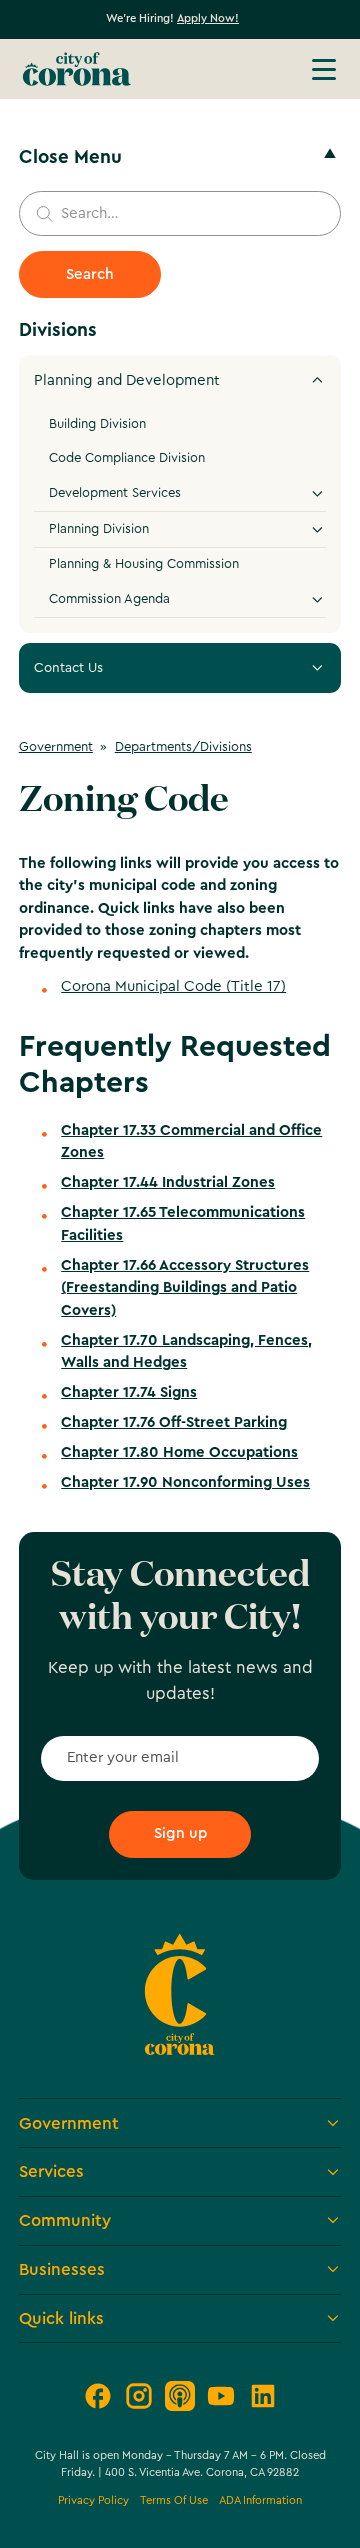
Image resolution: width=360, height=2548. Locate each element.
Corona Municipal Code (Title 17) (173, 986)
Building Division (97, 424)
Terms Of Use (174, 2500)
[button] (324, 69)
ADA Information (260, 2500)
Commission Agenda (109, 599)
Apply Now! (208, 18)
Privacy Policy (93, 2500)
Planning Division (99, 529)
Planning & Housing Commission (144, 564)
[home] (77, 69)
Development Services (115, 493)
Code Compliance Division (127, 458)
